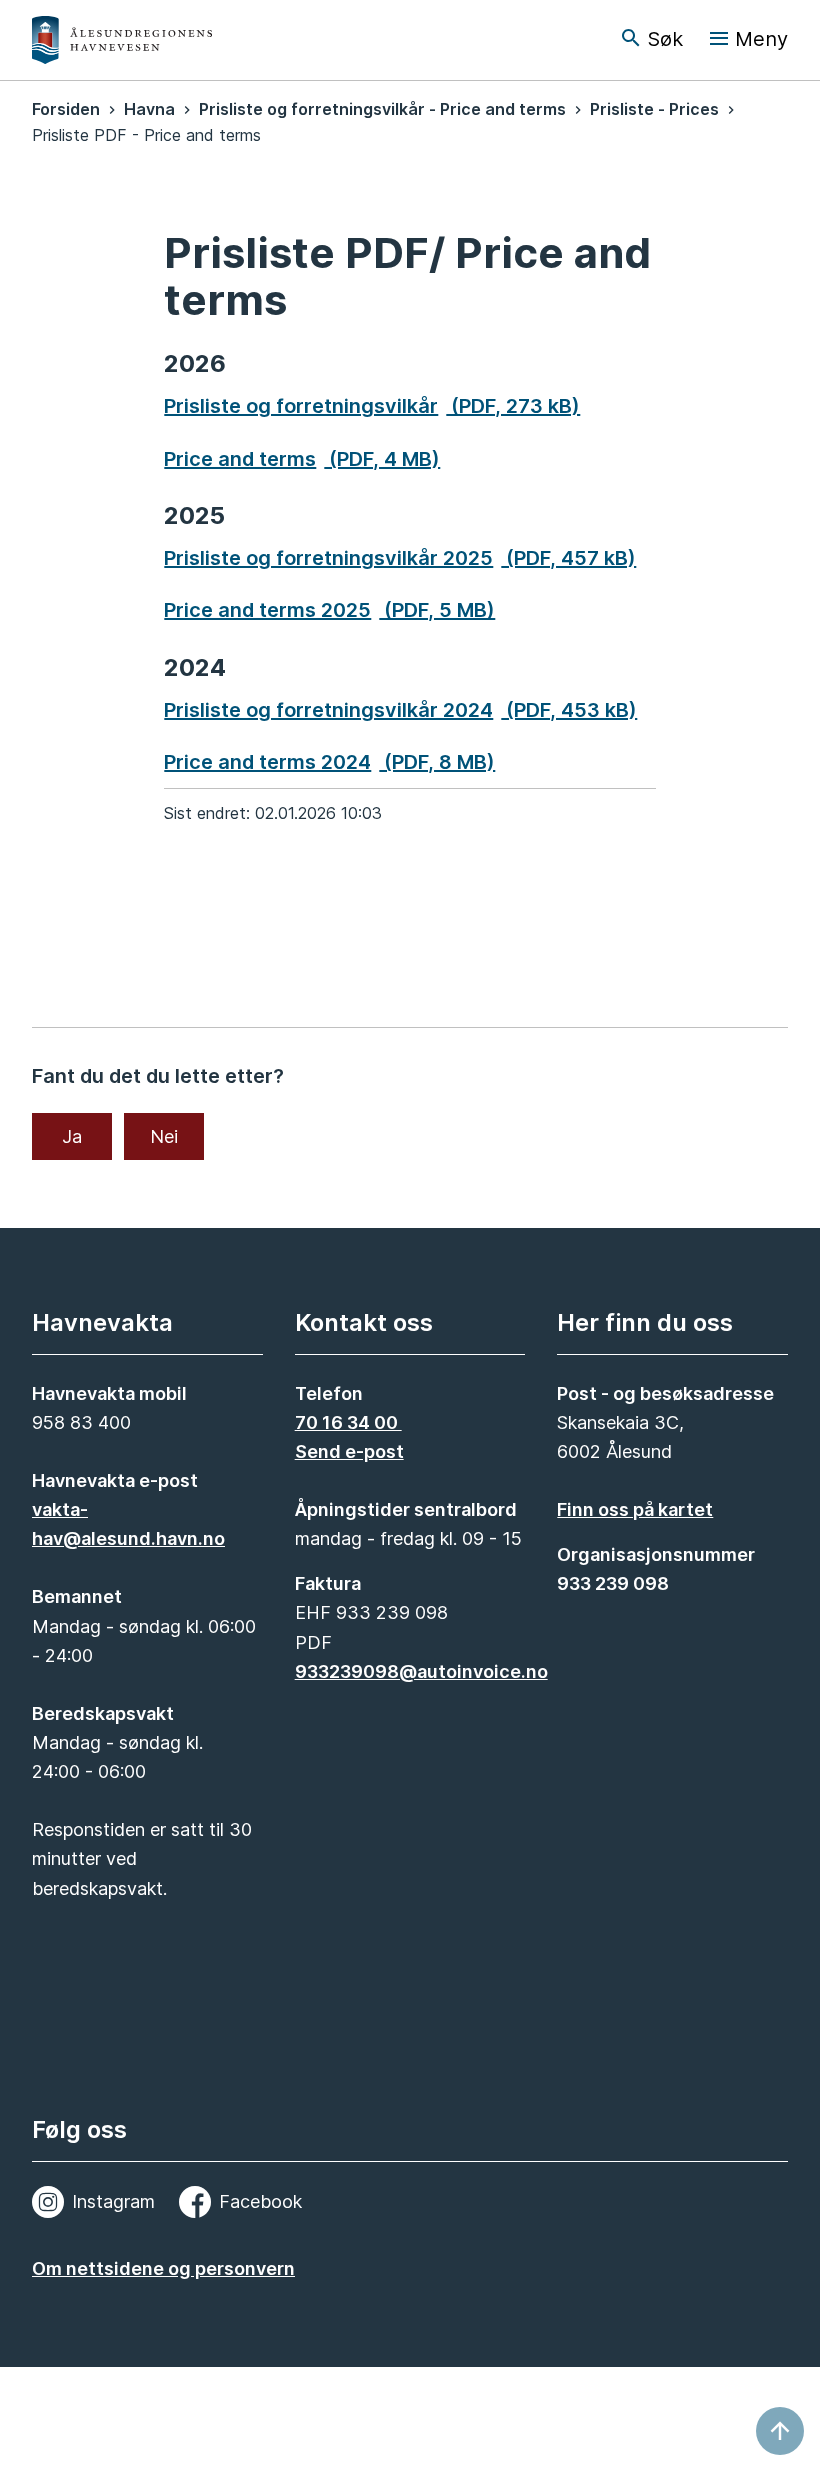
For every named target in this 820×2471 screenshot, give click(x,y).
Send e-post (349, 1451)
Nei (164, 1136)
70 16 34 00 (348, 1422)
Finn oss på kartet (635, 1509)
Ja (72, 1136)
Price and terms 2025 (329, 610)
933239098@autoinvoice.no (421, 1671)
